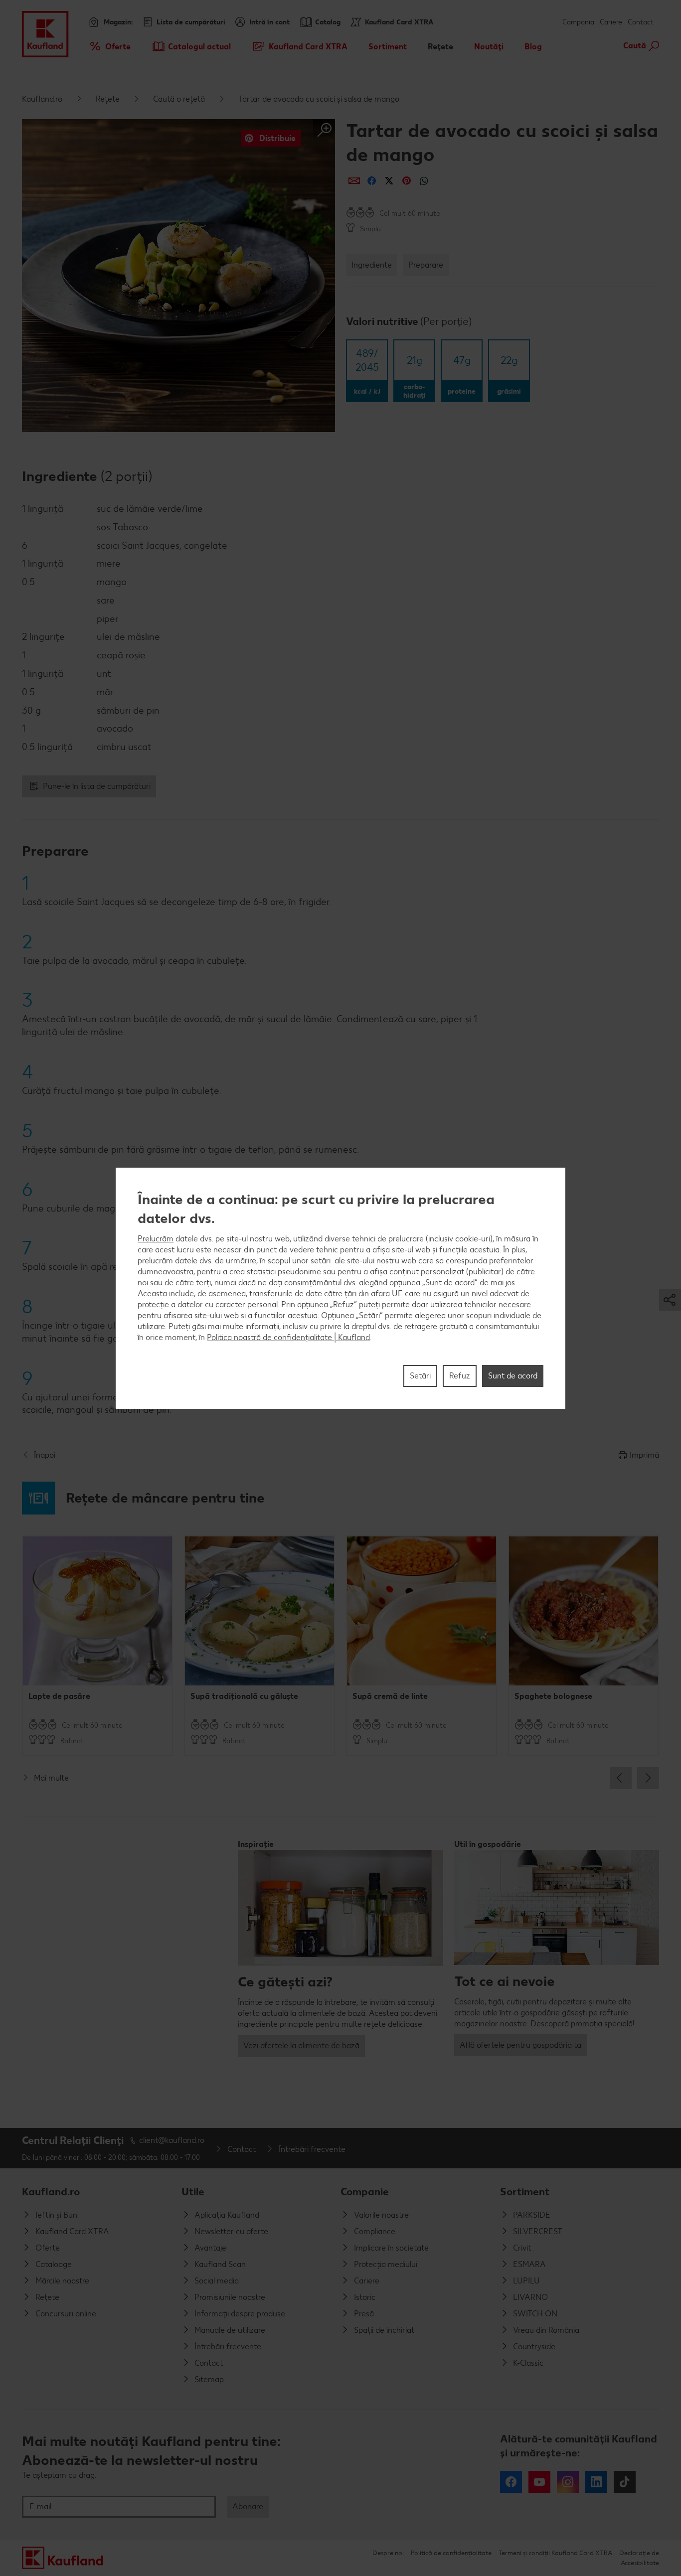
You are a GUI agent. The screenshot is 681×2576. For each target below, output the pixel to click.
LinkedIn (596, 2482)
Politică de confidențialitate (451, 2553)
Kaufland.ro (42, 99)
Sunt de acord (513, 1375)
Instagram (568, 2482)
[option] (97, 1646)
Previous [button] (621, 1778)
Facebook (511, 2482)
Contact (641, 22)
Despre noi (388, 2553)
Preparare (426, 265)
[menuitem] (109, 46)
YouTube (539, 2482)
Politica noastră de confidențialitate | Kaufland (288, 1337)
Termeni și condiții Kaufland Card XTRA (555, 2553)
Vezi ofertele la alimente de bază (301, 2046)
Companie (365, 2192)
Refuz (460, 1375)
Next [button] (648, 1778)
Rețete (108, 99)
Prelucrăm (156, 1238)
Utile (193, 2192)
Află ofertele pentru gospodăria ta (520, 2045)
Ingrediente (372, 265)
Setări (420, 1375)
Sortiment (525, 2192)
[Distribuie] (354, 181)
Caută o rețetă (179, 99)
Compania (578, 22)
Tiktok (625, 2482)
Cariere (611, 22)
